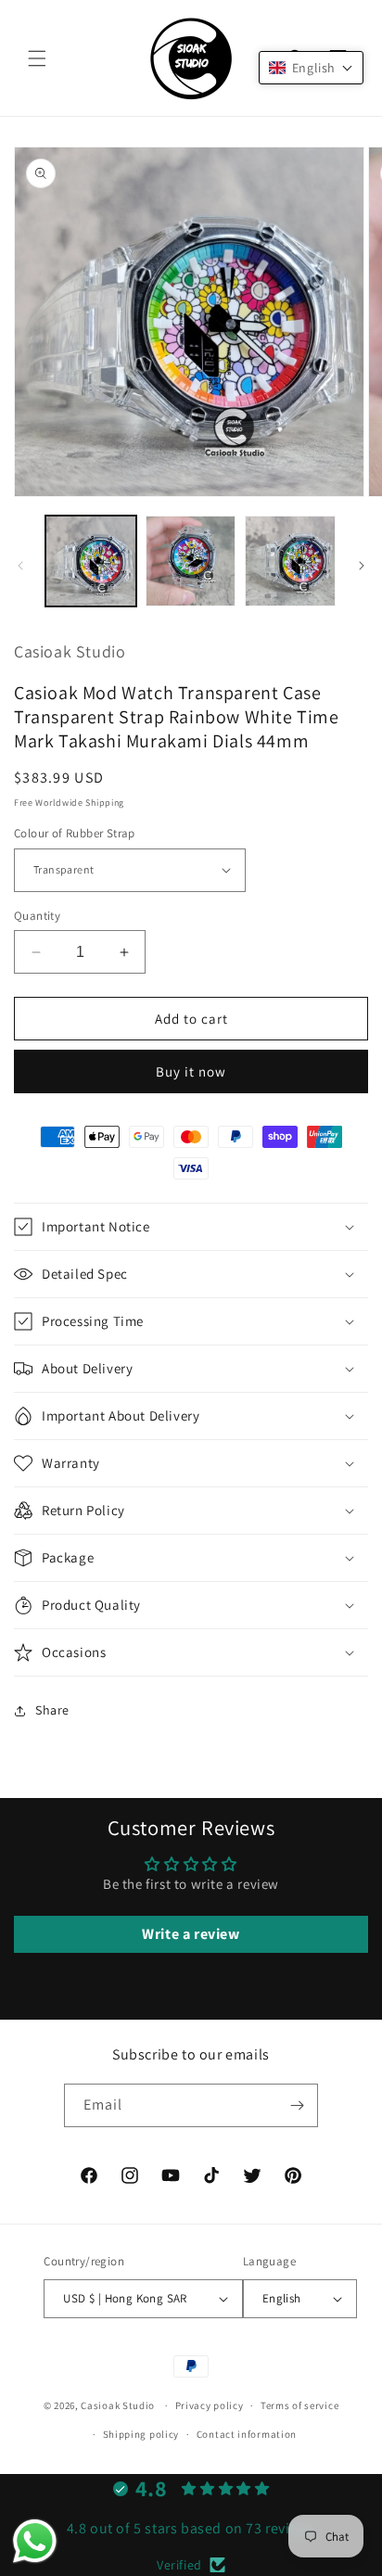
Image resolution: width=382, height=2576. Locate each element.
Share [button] (52, 1710)
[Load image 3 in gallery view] (290, 561)
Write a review (191, 1934)
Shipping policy (141, 2434)
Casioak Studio (118, 2405)
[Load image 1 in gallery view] (91, 561)
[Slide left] (20, 566)
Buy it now (191, 1071)
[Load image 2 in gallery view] (191, 561)
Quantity (37, 916)
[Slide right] (362, 566)
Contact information (247, 2434)
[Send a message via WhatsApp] (35, 2541)
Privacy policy (210, 2405)
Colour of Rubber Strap (75, 833)
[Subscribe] (297, 2105)
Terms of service (299, 2405)
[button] (37, 58)
